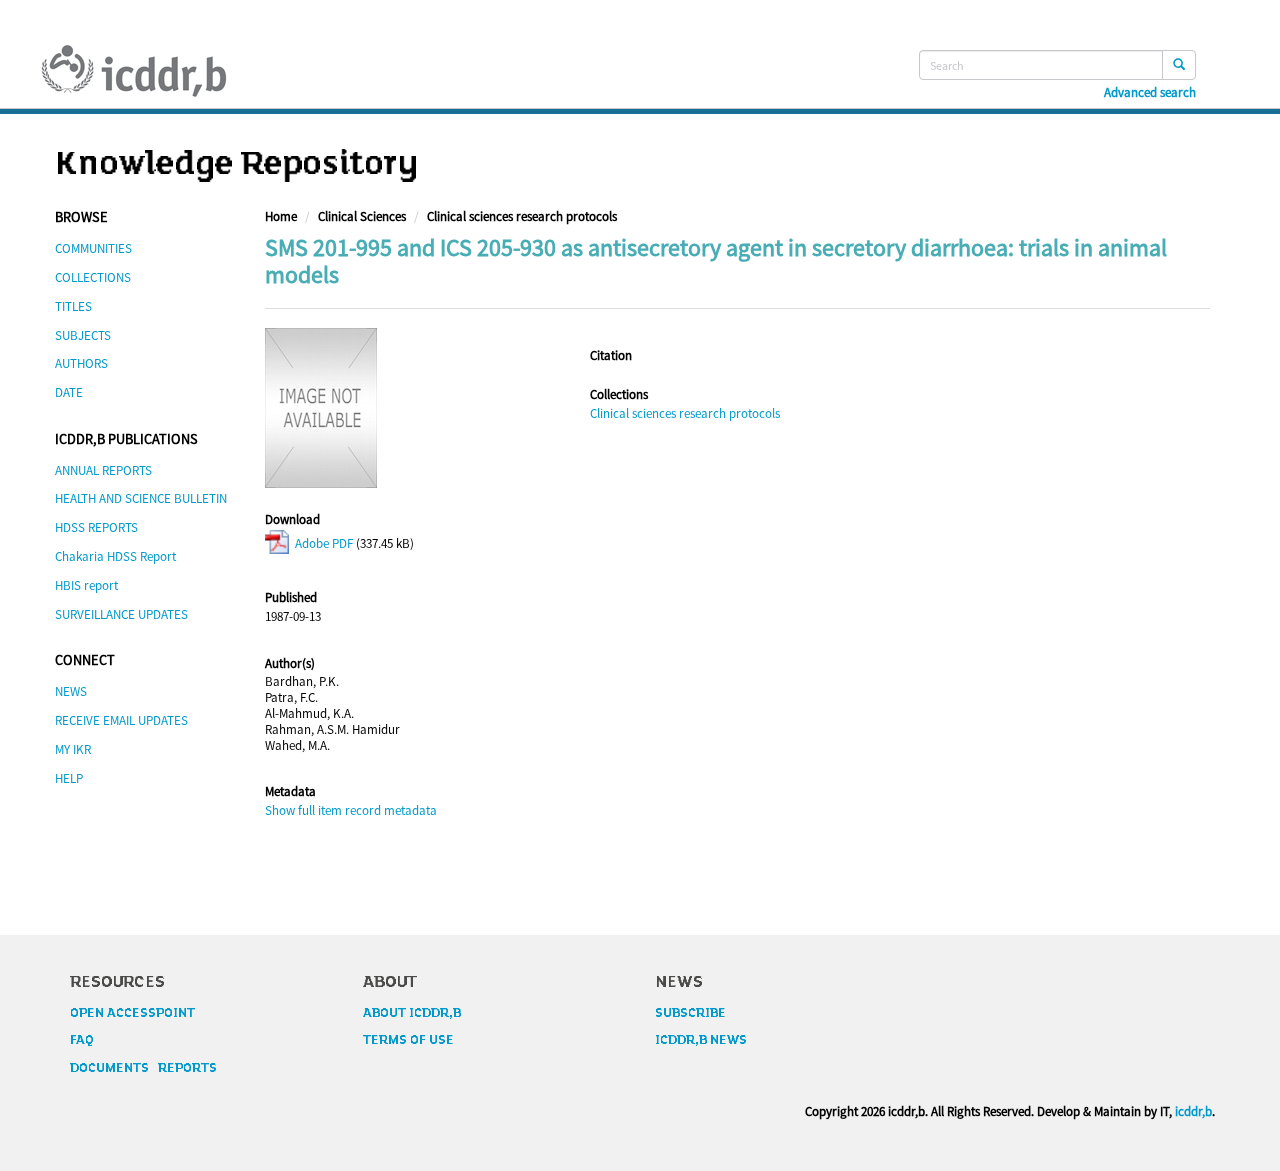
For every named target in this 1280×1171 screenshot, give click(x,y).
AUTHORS (81, 363)
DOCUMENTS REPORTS (143, 1068)
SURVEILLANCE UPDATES (121, 614)
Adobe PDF (322, 543)
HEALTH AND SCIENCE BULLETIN (141, 498)
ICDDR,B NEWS (701, 1040)
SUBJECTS (83, 335)
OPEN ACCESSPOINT (132, 1013)
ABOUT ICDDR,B (412, 1013)
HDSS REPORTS (96, 527)
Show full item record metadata (351, 810)
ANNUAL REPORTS (103, 470)
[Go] (1179, 65)
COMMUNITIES (93, 248)
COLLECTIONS (93, 277)
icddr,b (1193, 1111)
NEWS (71, 691)
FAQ (82, 1040)
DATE (69, 392)
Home (281, 216)
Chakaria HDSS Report (115, 556)
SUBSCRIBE (690, 1013)
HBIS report (86, 585)
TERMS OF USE (408, 1040)
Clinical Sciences (362, 216)
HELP (69, 778)
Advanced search (1150, 93)
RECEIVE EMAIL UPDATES (121, 720)
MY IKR (73, 749)
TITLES (73, 306)
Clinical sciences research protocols (522, 216)
